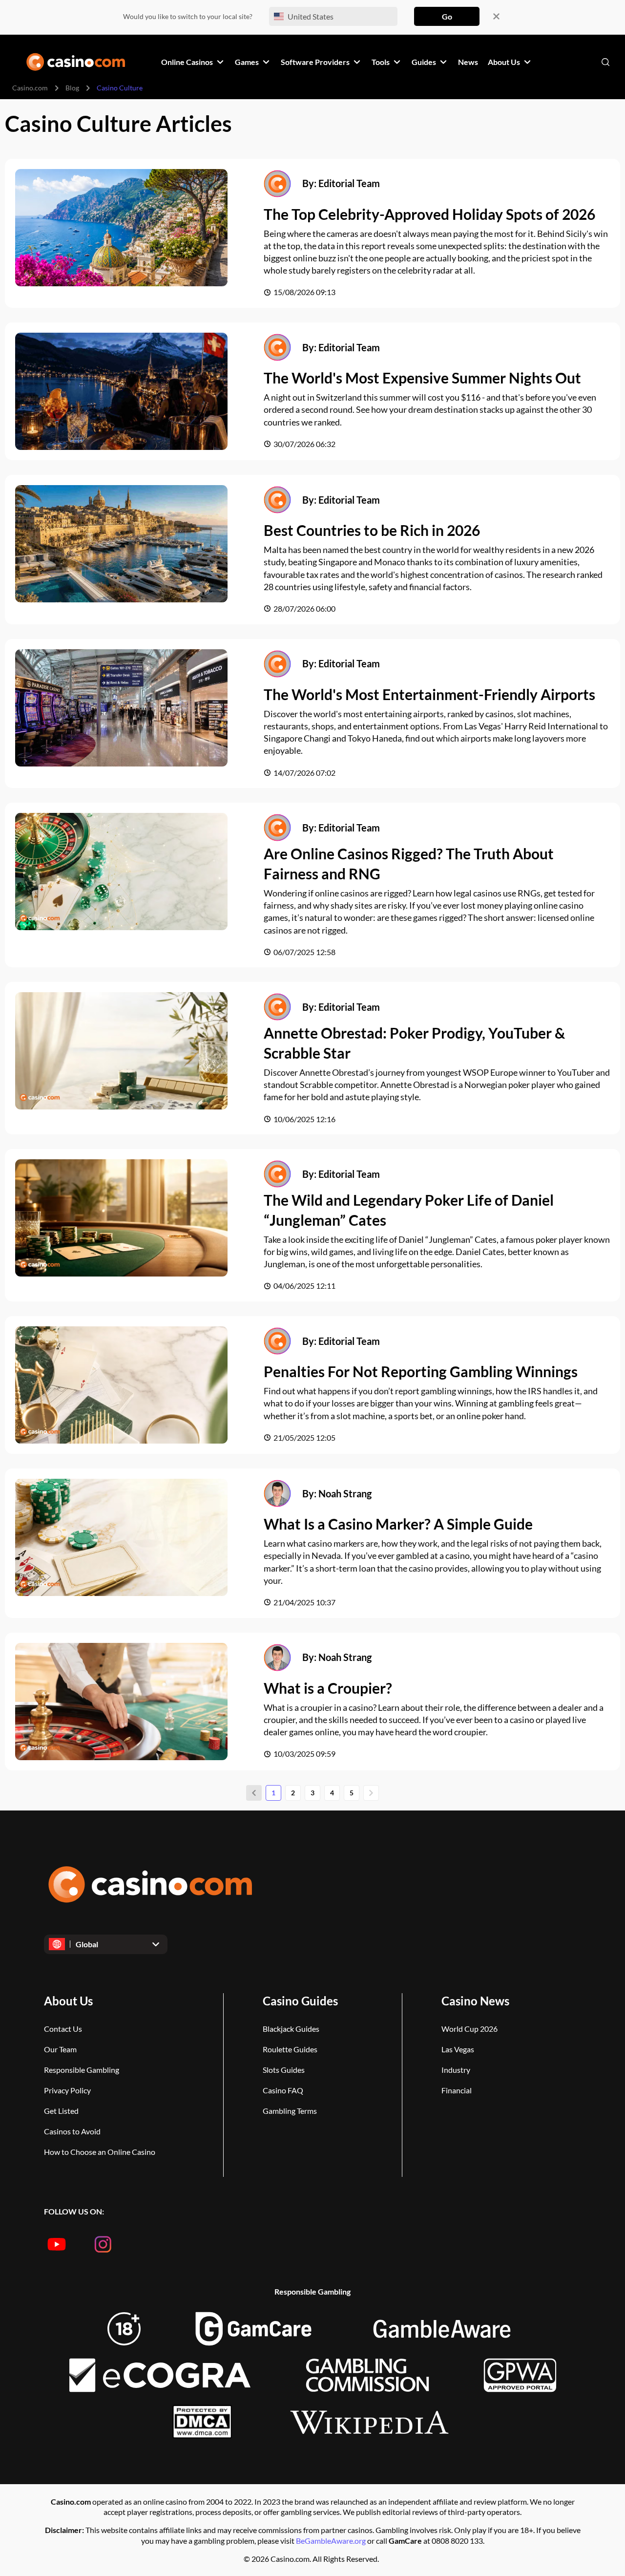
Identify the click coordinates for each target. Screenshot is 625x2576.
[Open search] (605, 62)
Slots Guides (284, 2070)
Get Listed (61, 2111)
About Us (68, 2001)
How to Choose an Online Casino (100, 2152)
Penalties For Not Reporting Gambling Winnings (421, 1371)
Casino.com (30, 88)
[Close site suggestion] (496, 16)
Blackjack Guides (291, 2029)
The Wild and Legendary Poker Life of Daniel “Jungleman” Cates (409, 1210)
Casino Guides (300, 2001)
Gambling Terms (290, 2111)
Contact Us (63, 2029)
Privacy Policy (67, 2090)
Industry (456, 2070)
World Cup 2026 (469, 2029)
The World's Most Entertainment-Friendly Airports (429, 694)
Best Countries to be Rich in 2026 (372, 530)
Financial (457, 2090)
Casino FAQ (283, 2090)
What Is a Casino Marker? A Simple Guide (398, 1524)
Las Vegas (458, 2049)
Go (447, 16)
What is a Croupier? (328, 1688)
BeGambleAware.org (332, 2541)
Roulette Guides (290, 2049)
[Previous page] (254, 1793)
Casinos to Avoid (72, 2131)
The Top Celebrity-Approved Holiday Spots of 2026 (429, 214)
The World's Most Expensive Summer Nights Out (422, 378)
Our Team (60, 2049)
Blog (72, 88)
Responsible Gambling (82, 2070)
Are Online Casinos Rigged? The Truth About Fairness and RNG (409, 863)
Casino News (475, 2001)
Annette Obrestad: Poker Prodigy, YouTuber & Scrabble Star (414, 1043)
